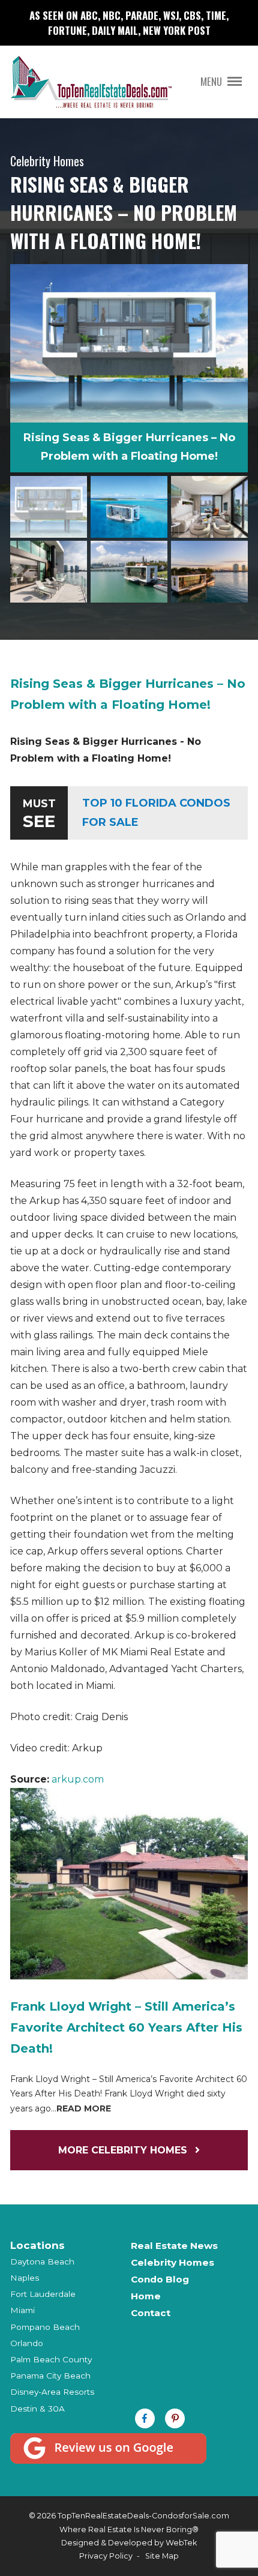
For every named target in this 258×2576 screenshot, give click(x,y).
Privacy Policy (106, 2556)
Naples (25, 2278)
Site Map (162, 2556)
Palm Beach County (51, 2359)
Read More (84, 2108)
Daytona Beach (42, 2262)
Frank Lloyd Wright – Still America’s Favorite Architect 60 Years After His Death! (126, 2027)
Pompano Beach (45, 2327)
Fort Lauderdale (43, 2294)
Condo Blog (160, 2279)
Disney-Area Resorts (52, 2392)
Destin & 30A (37, 2409)
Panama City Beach (50, 2376)
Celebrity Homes (172, 2262)
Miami (22, 2310)
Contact (151, 2313)
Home (146, 2296)
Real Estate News (174, 2246)
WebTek (181, 2543)
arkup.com (78, 1779)
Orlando (27, 2343)
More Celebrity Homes (124, 2150)
